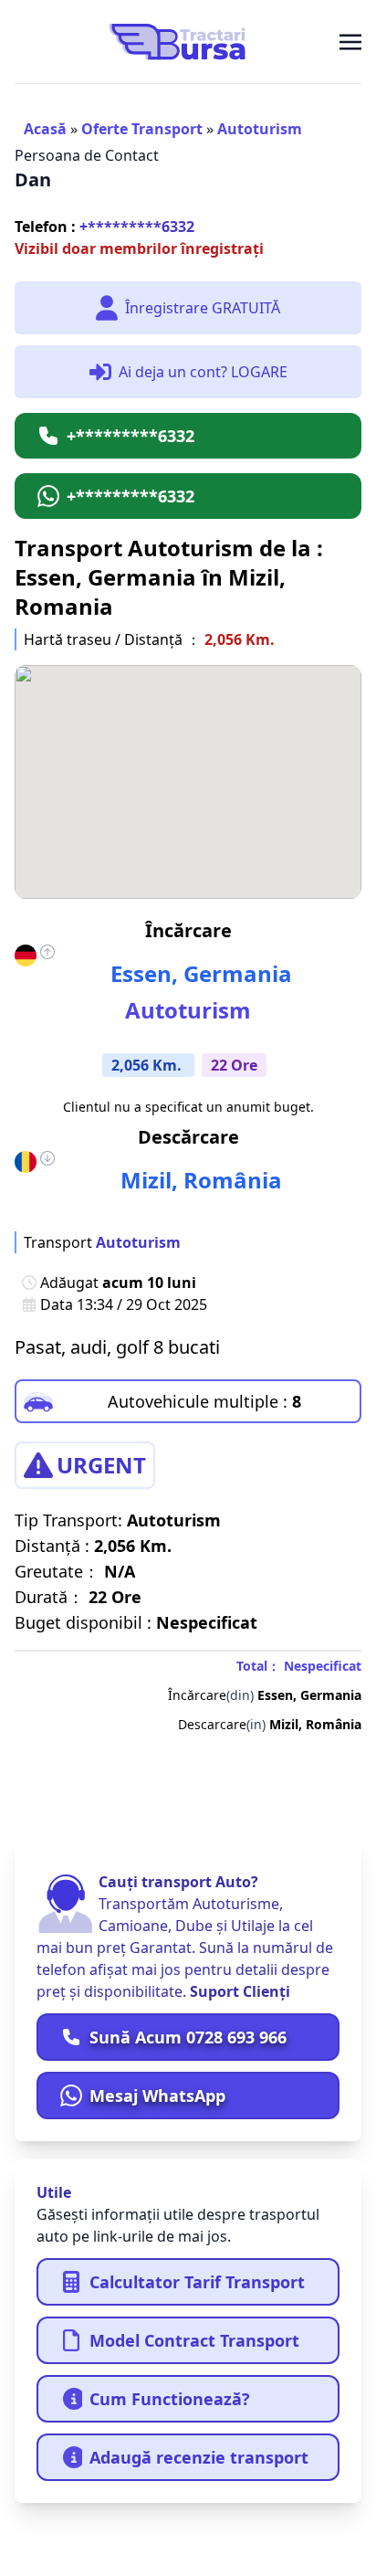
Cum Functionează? (170, 2399)
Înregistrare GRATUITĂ (203, 308)
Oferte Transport (142, 129)
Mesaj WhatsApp (157, 2096)
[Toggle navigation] (350, 41)
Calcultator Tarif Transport (197, 2282)
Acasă (45, 129)
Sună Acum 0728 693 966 (188, 2037)
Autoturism (260, 129)
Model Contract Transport (194, 2340)
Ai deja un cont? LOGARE (203, 372)
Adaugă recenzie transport (199, 2457)
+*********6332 (104, 227)
